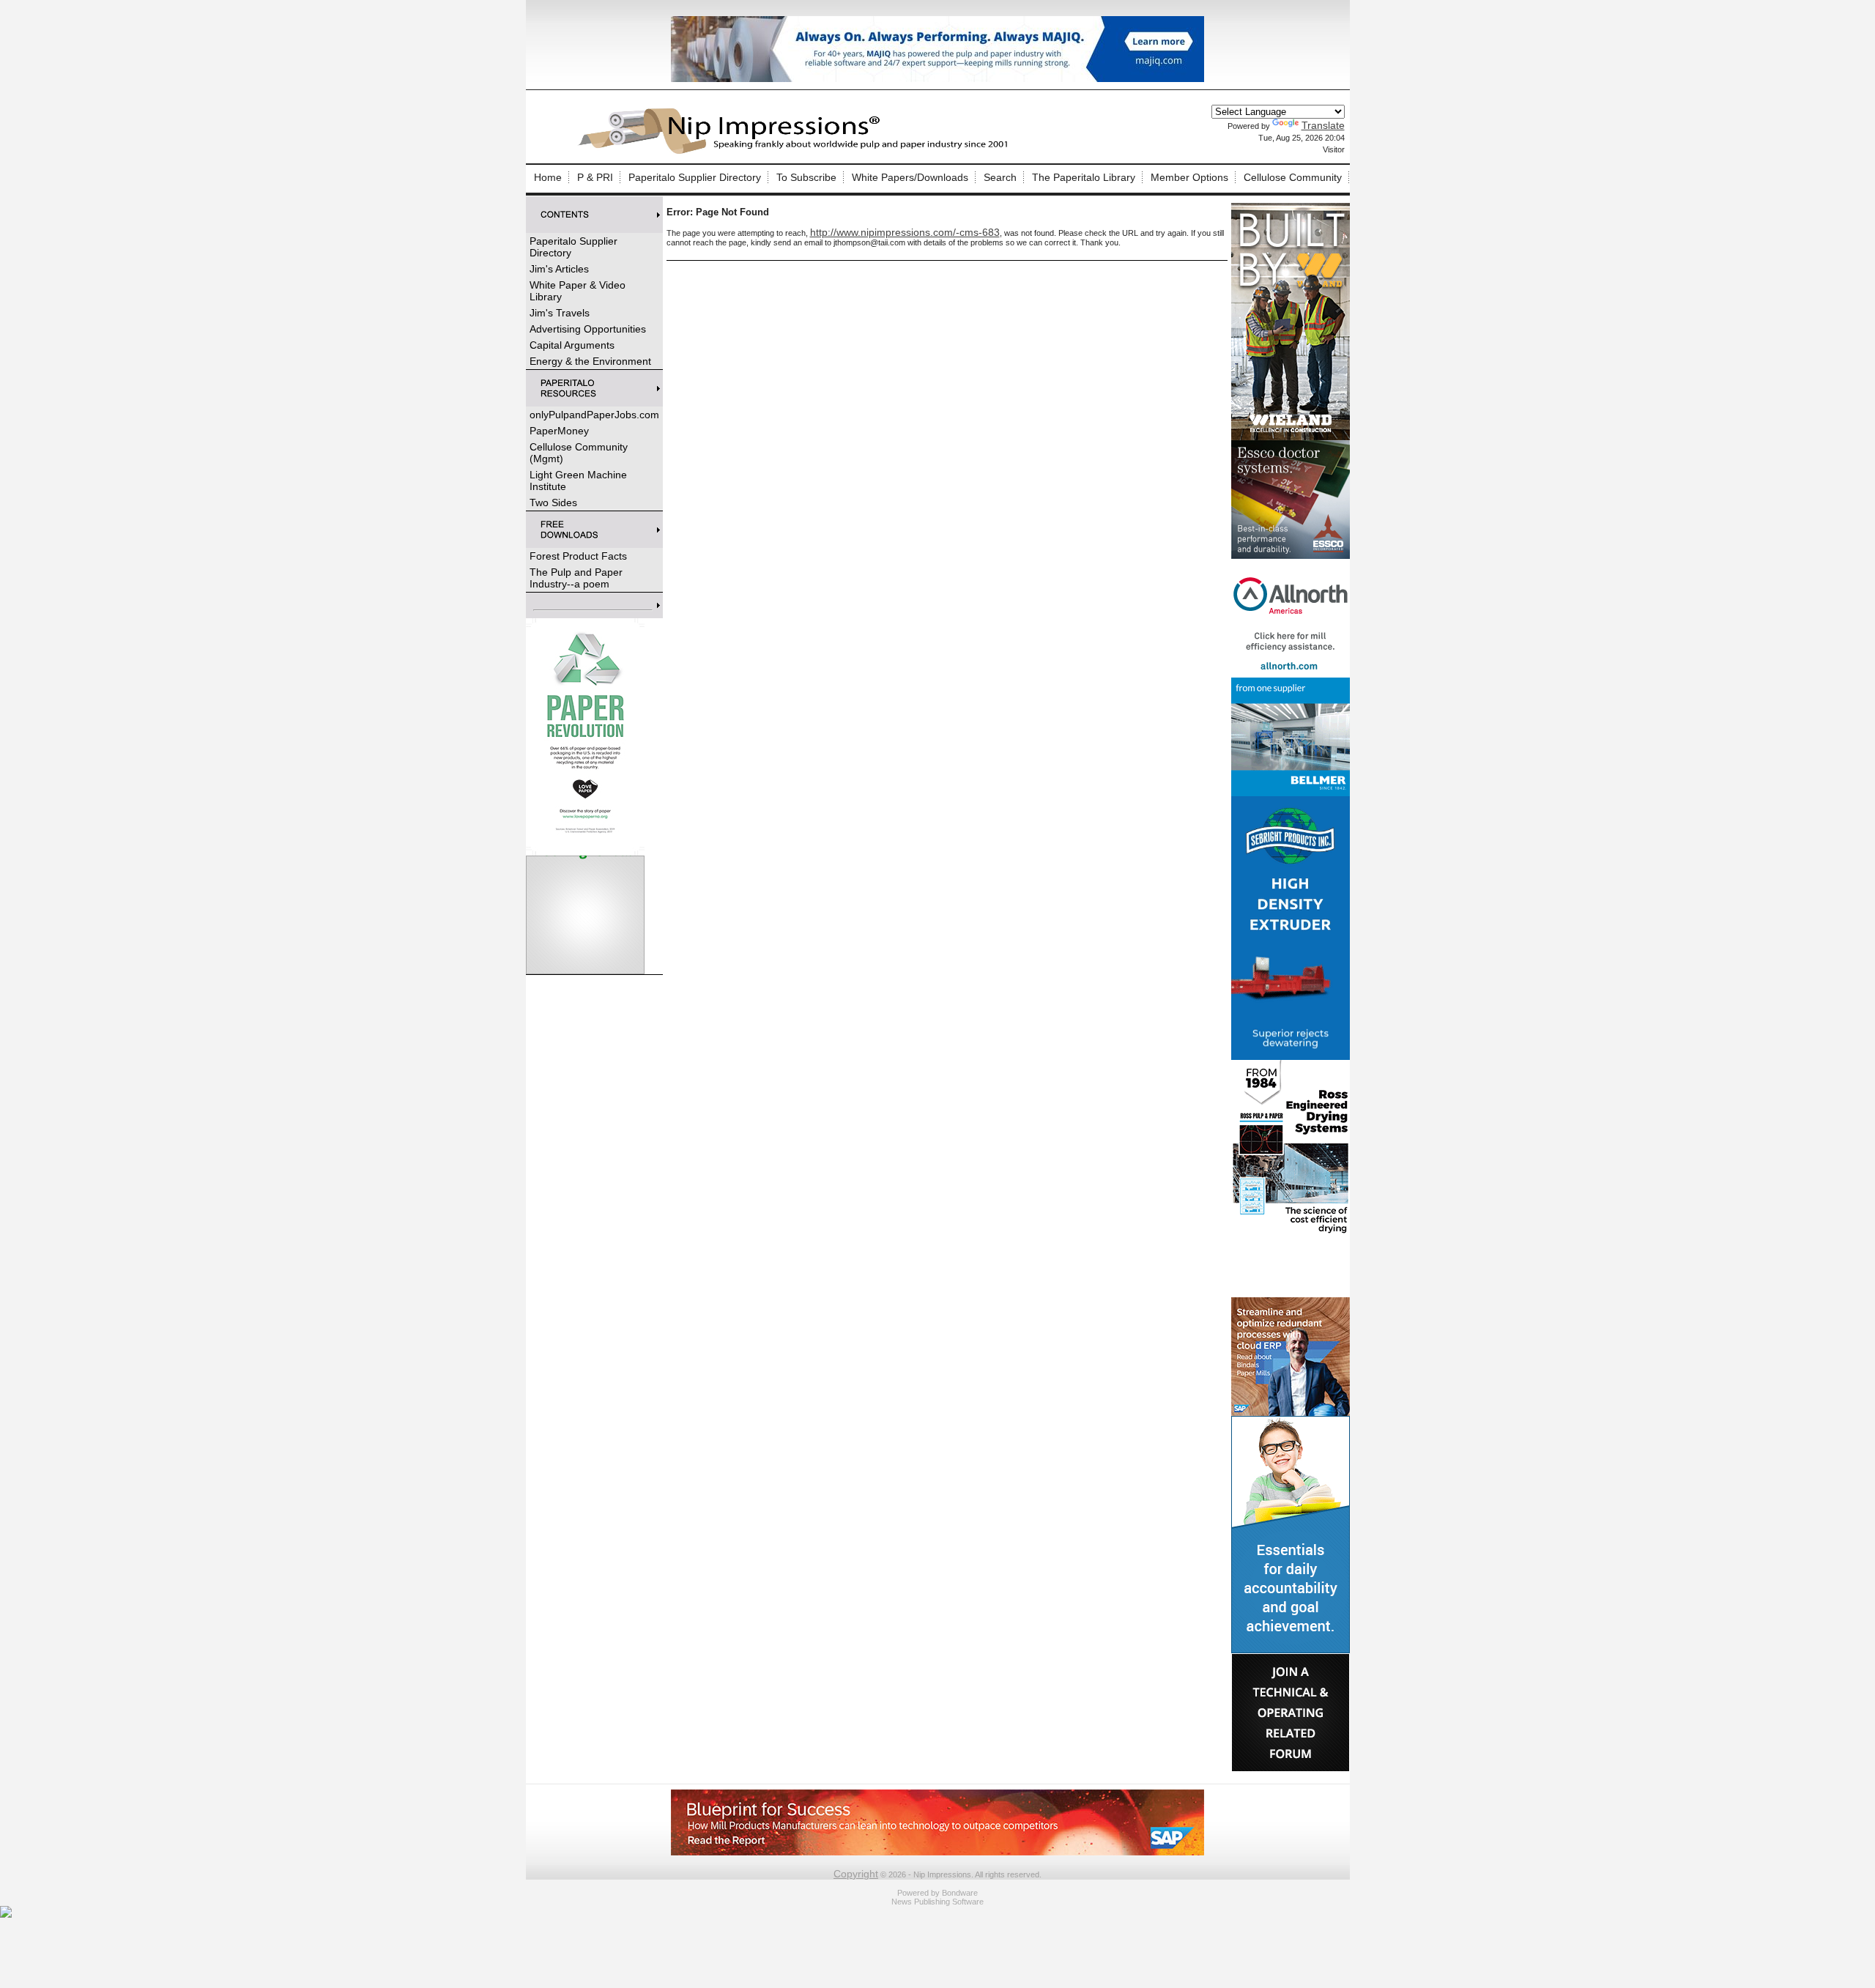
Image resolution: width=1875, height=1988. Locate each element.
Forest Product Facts (578, 556)
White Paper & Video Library (578, 291)
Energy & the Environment (590, 361)
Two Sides (553, 502)
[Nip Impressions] (797, 152)
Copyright (856, 1874)
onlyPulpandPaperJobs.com (594, 415)
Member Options (1189, 177)
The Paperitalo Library (1084, 177)
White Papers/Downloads (910, 177)
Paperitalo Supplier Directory (695, 177)
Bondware (960, 1893)
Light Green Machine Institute (578, 481)
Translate (1323, 125)
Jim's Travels (560, 313)
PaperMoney (559, 431)
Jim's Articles (559, 269)
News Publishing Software (937, 1902)
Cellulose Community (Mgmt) (579, 453)
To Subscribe (806, 177)
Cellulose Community (1293, 177)
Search (1000, 177)
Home (548, 177)
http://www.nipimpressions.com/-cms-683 (905, 232)
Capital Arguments (572, 345)
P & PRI (595, 177)
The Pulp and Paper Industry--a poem (576, 578)
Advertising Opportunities (588, 329)
